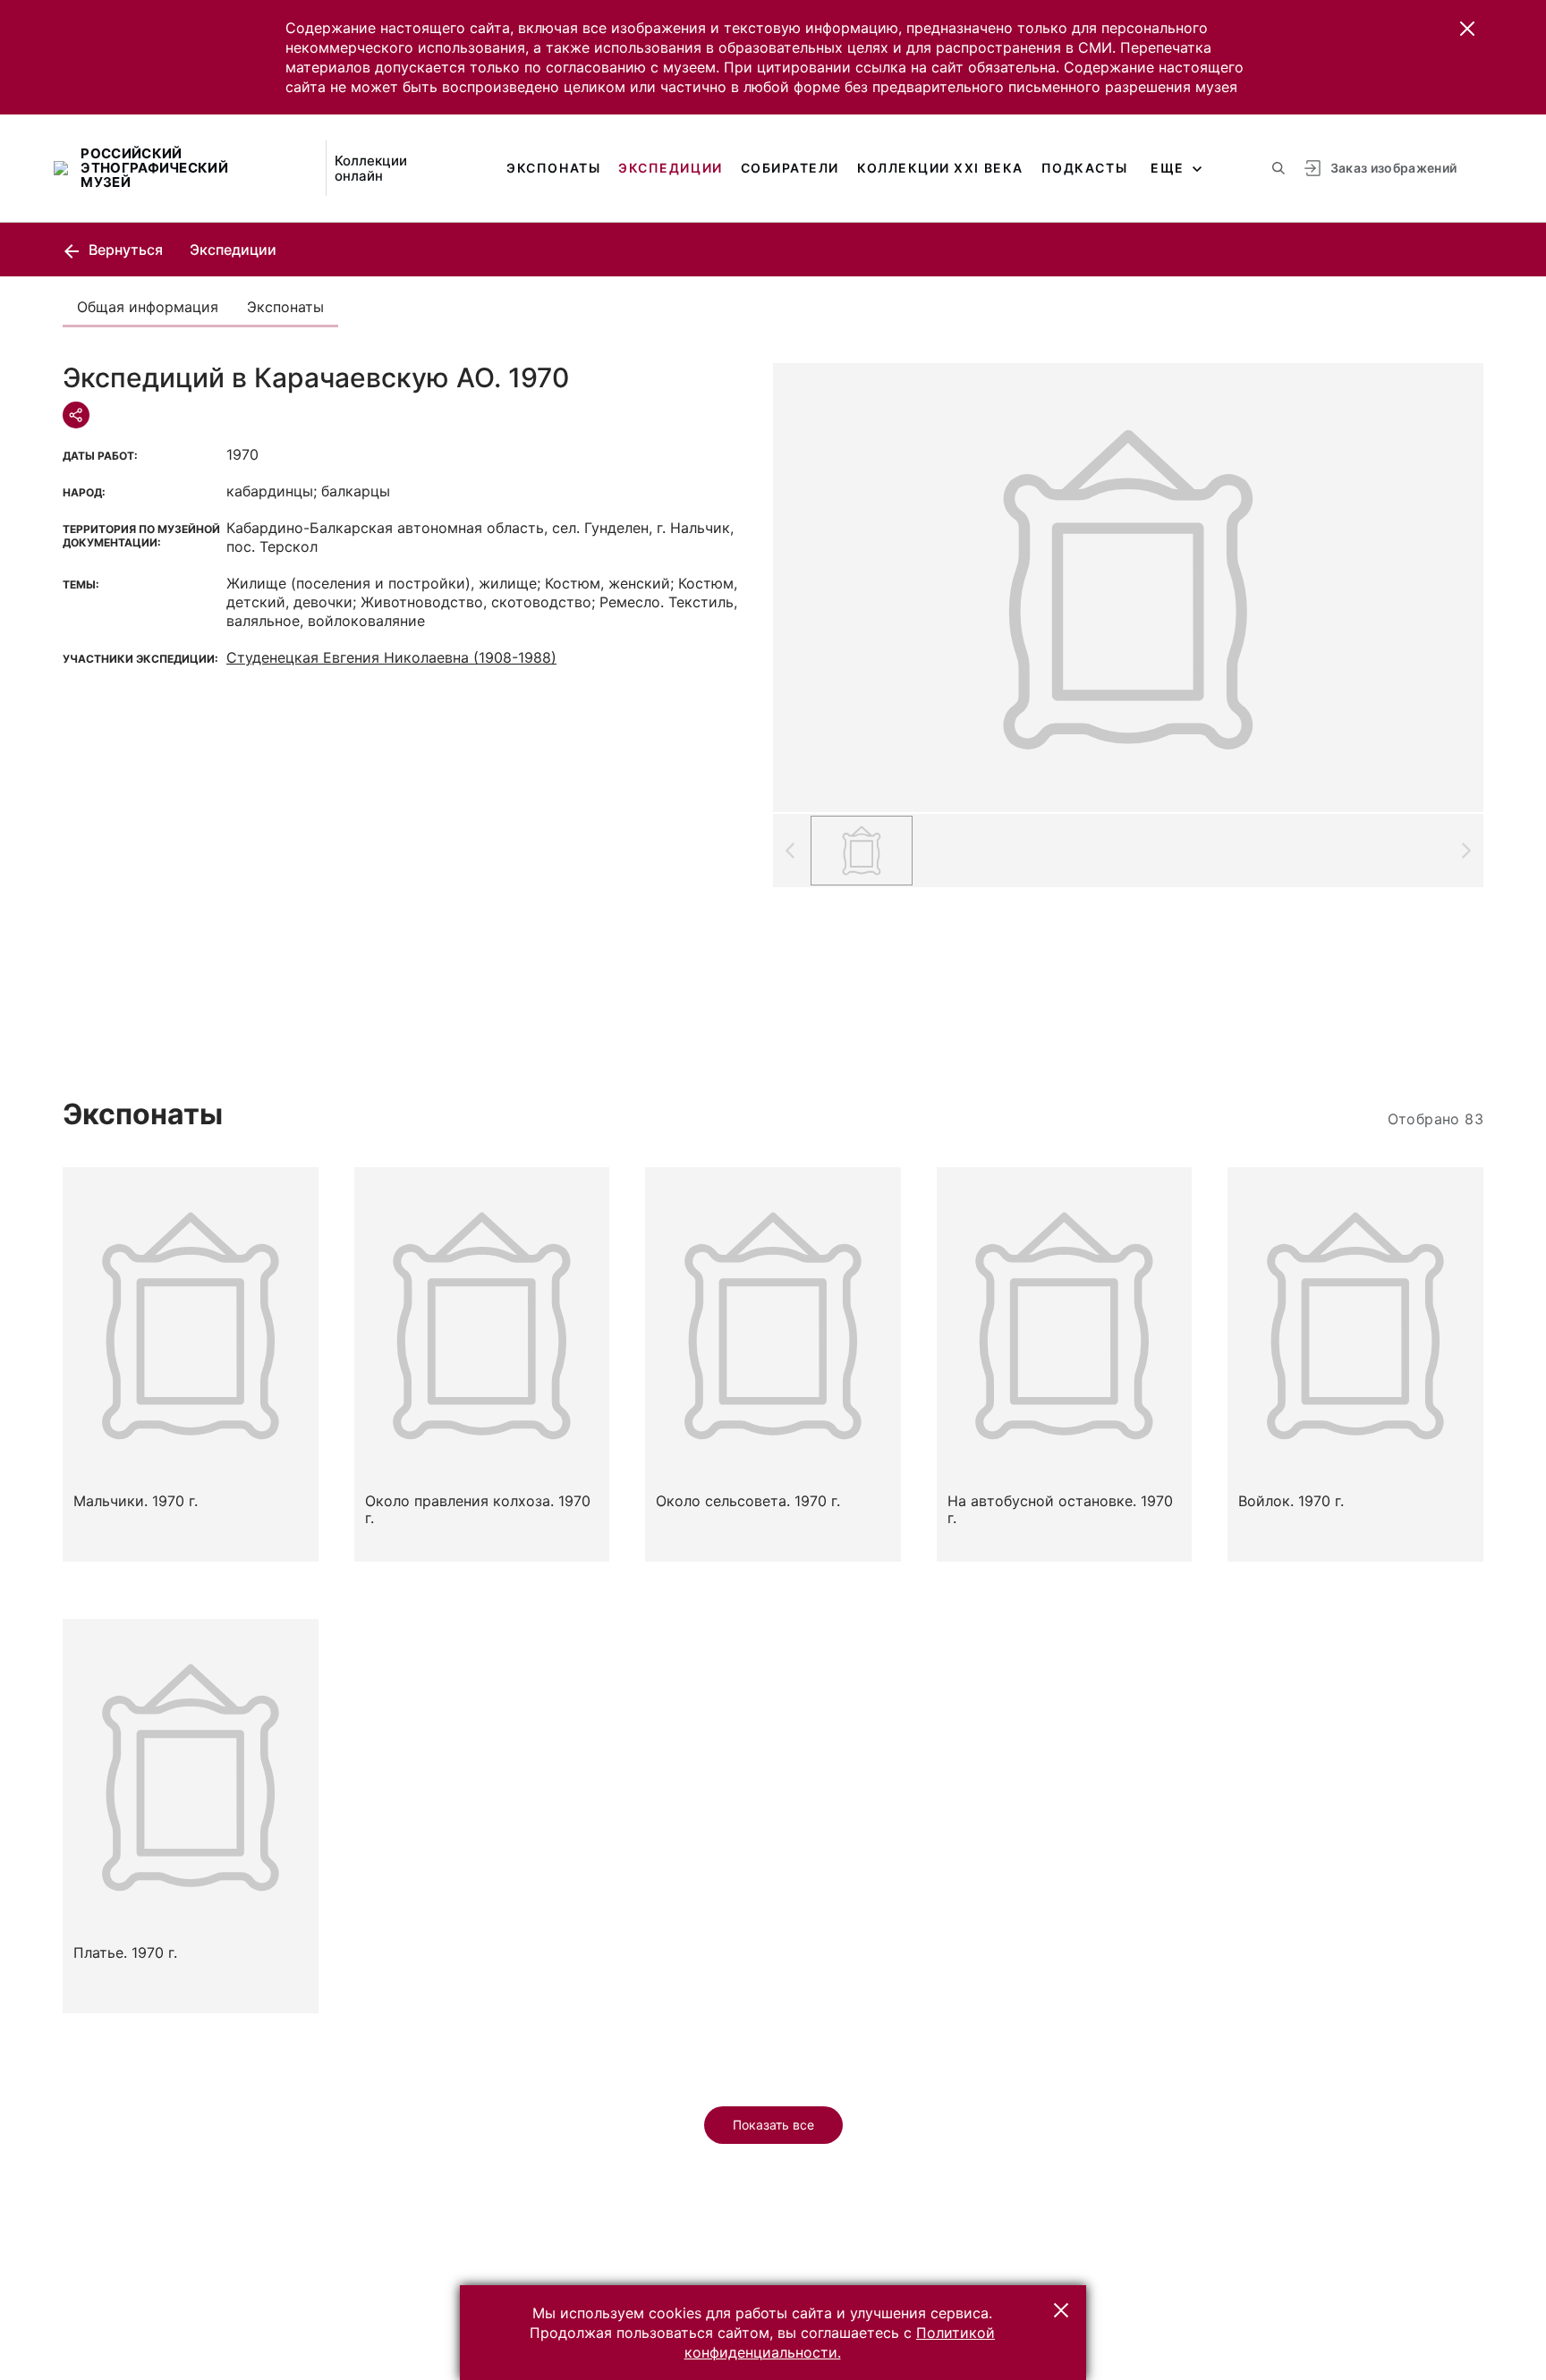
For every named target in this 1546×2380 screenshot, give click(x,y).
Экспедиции (670, 168)
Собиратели (790, 168)
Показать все (773, 2125)
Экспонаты (553, 168)
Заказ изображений (1394, 168)
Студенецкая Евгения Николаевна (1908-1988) (391, 657)
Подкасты (1084, 168)
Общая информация (148, 307)
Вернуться (124, 250)
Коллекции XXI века (940, 168)
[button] (1467, 29)
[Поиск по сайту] (1278, 168)
